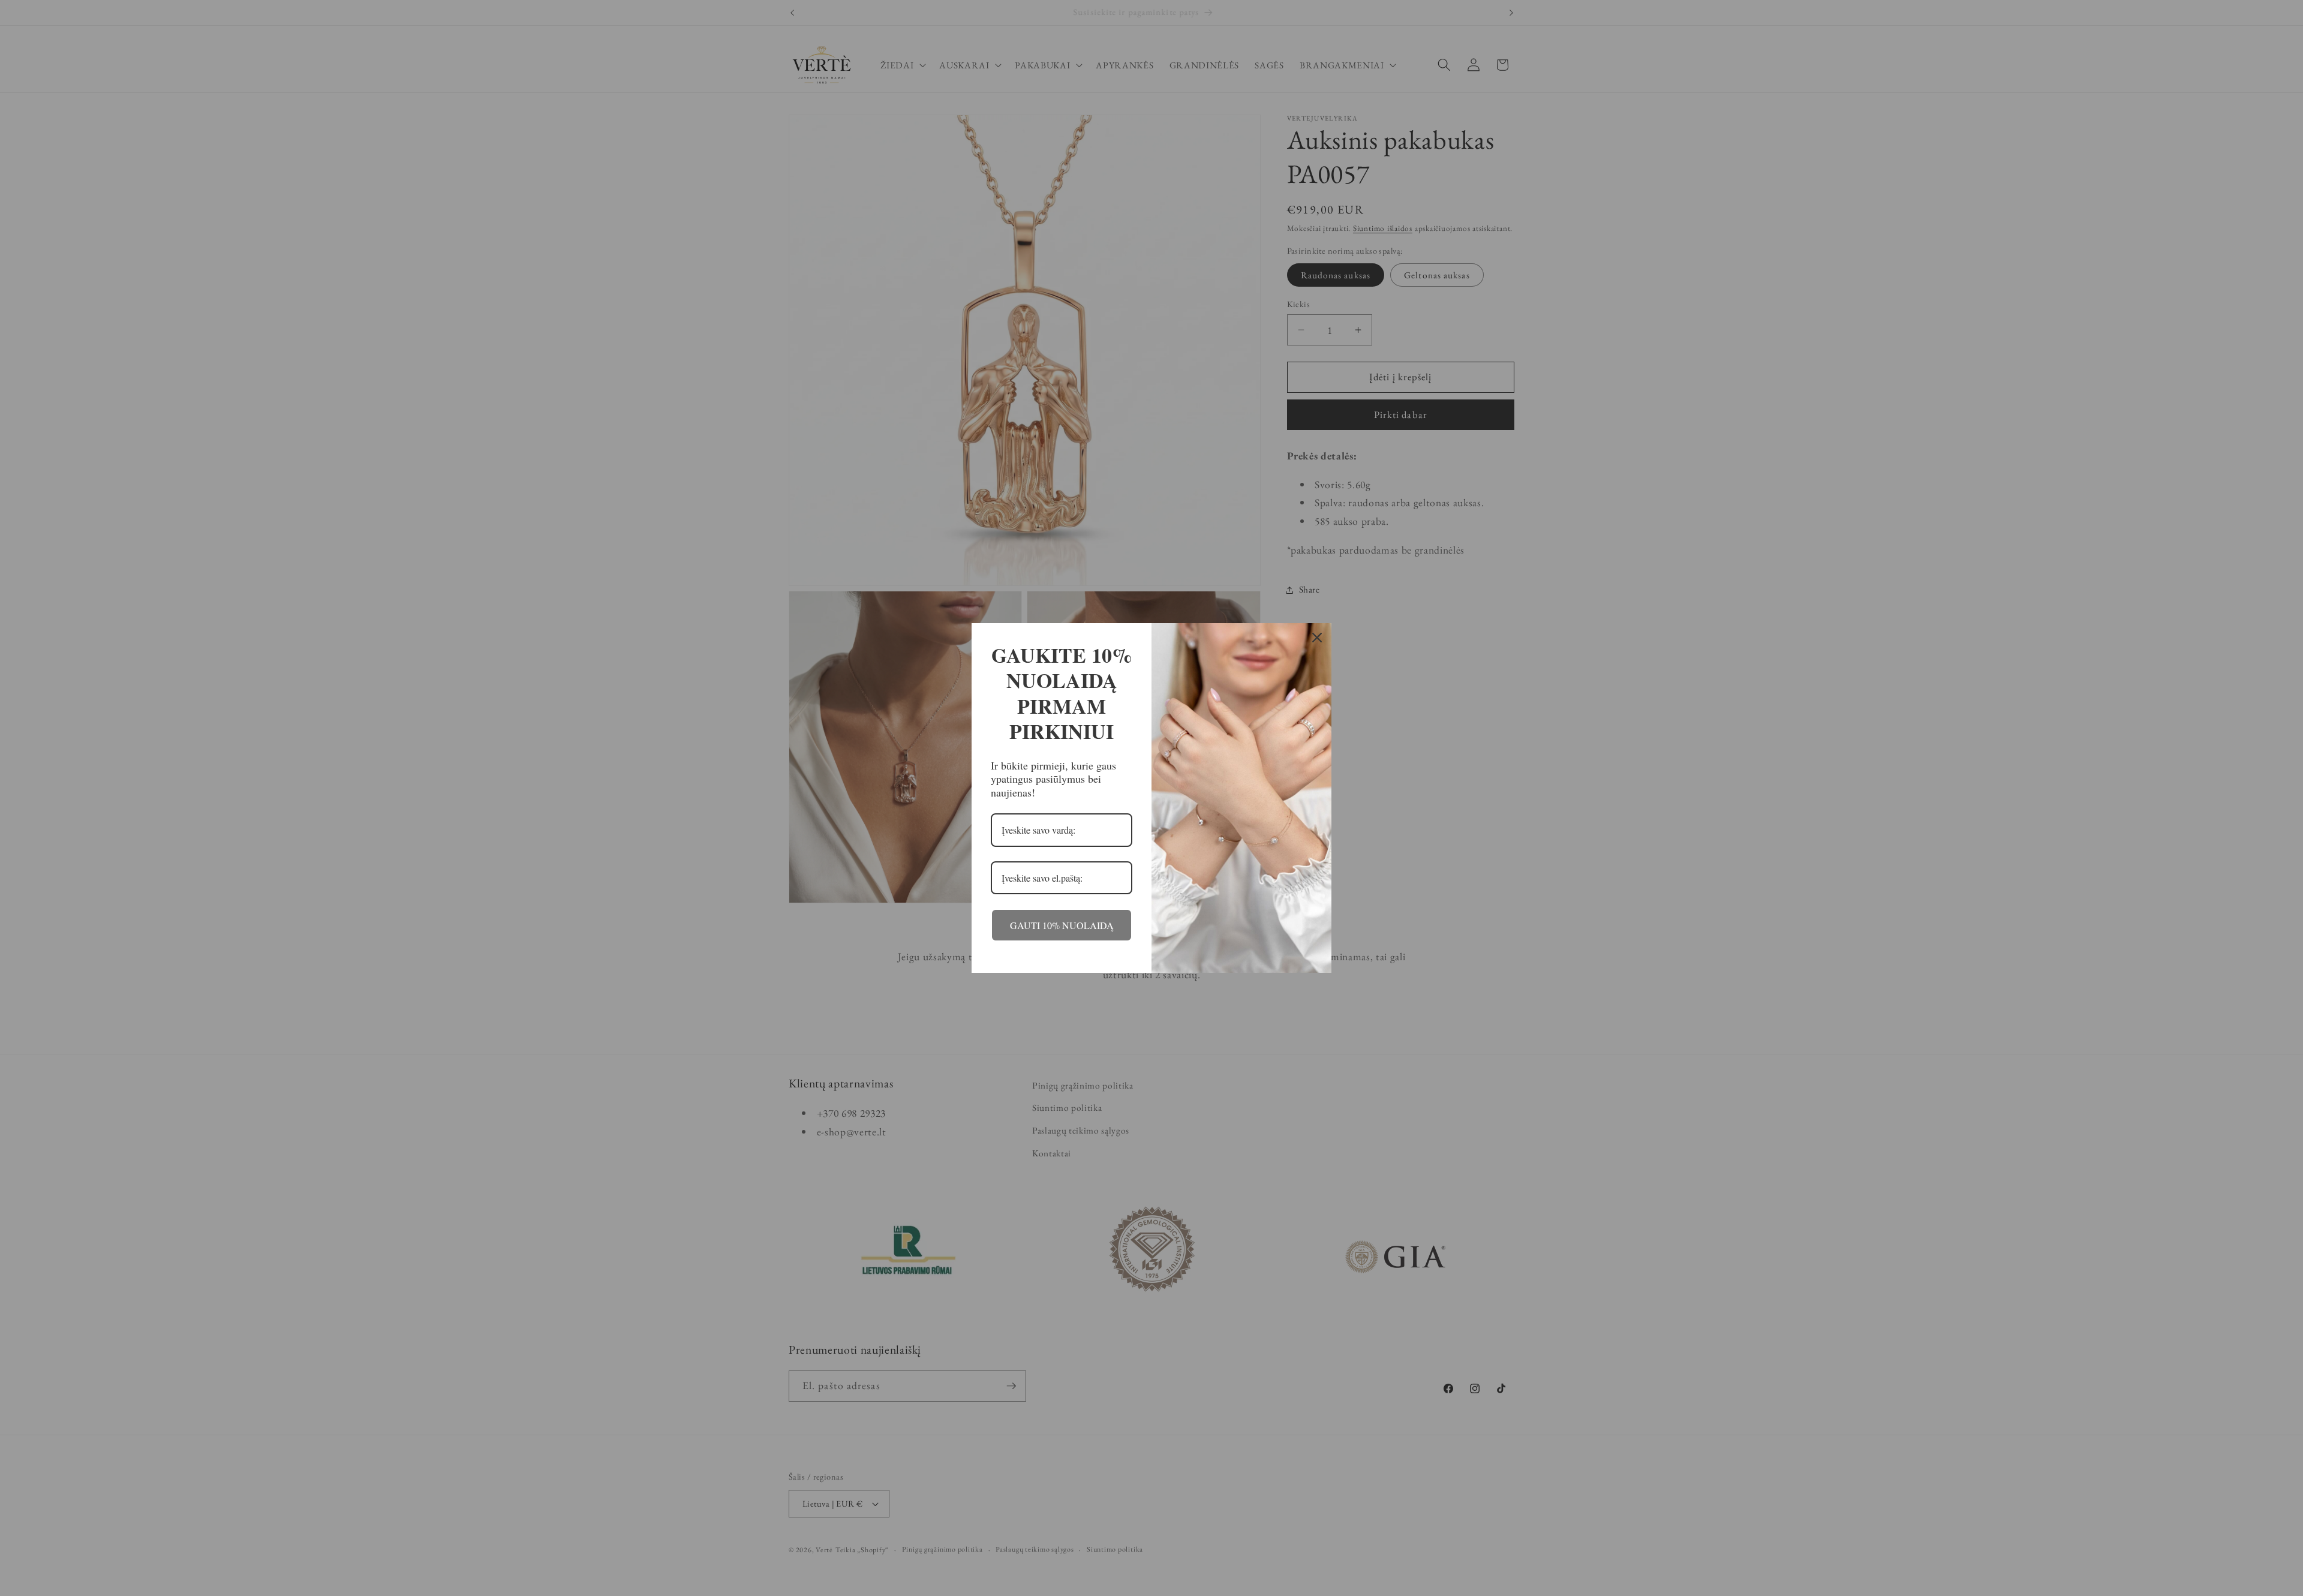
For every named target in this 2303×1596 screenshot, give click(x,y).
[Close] (1317, 638)
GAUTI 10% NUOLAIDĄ (1062, 925)
